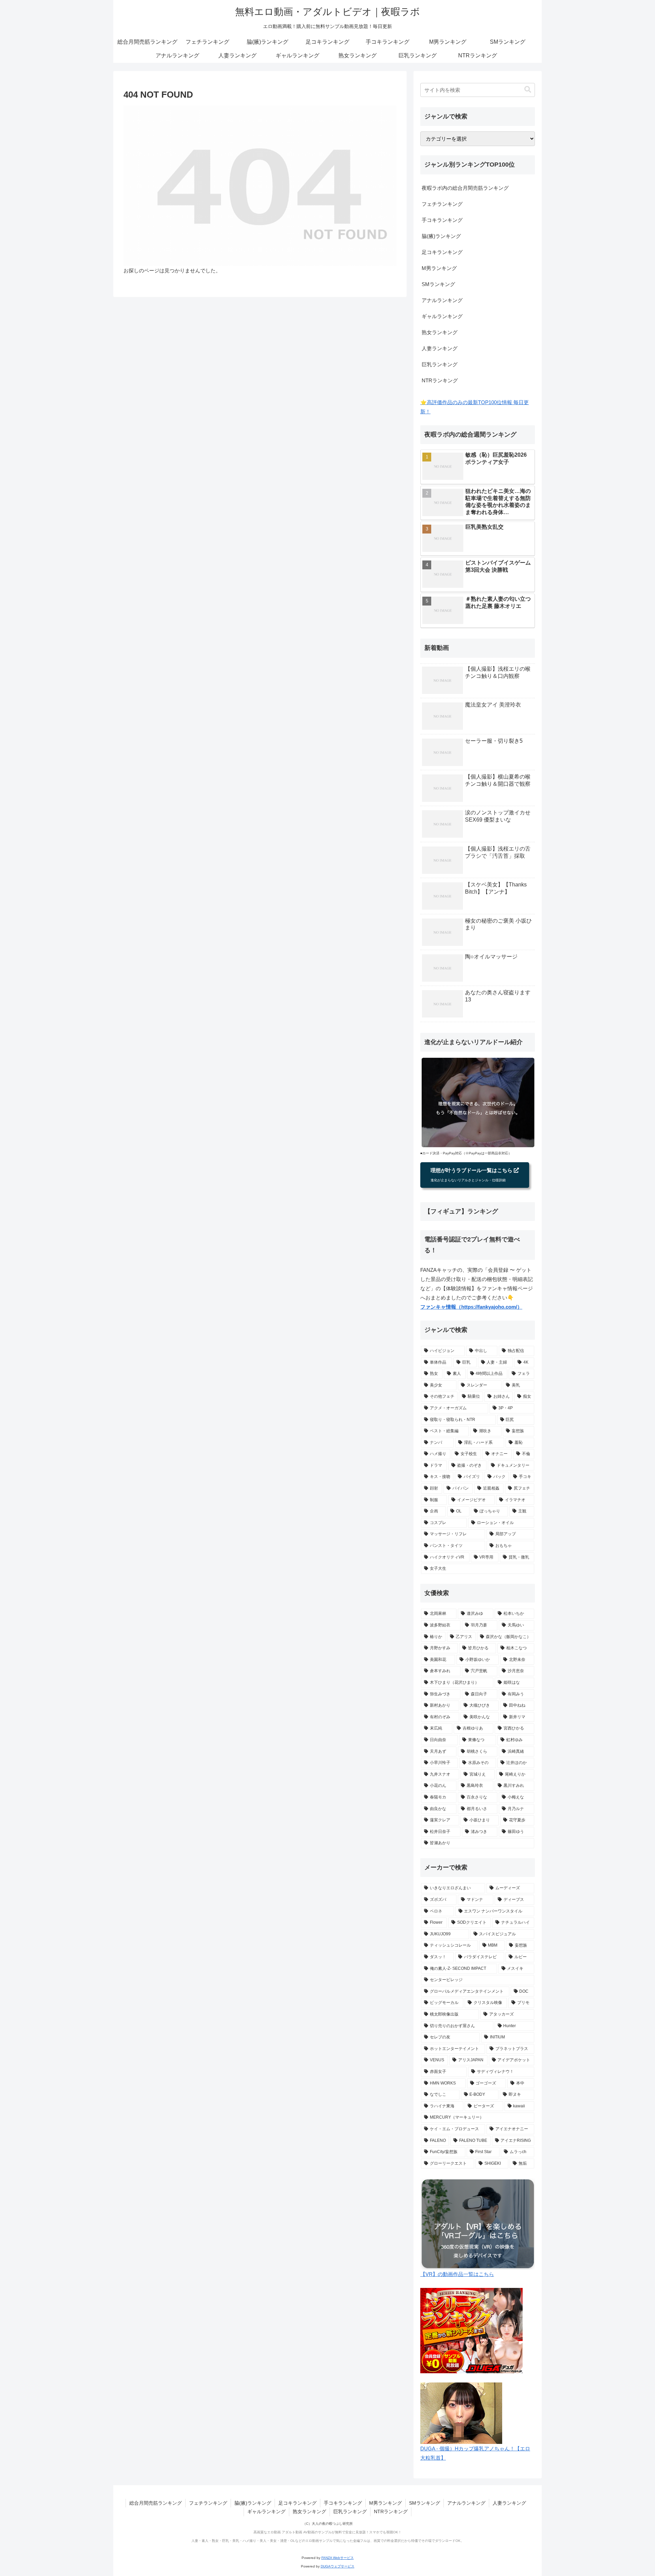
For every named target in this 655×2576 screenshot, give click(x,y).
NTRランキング (440, 380)
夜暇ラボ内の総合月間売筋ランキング (465, 188)
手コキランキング (442, 220)
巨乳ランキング (440, 364)
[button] (528, 90)
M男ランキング (439, 268)
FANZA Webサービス (338, 2558)
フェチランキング (442, 204)
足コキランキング (442, 252)
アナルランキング (442, 300)
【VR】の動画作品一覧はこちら (457, 2274)
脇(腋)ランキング (441, 236)
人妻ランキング (440, 348)
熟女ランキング (440, 332)
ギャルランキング (442, 316)
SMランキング (438, 284)
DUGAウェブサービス (338, 2566)
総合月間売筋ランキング (156, 2503)
